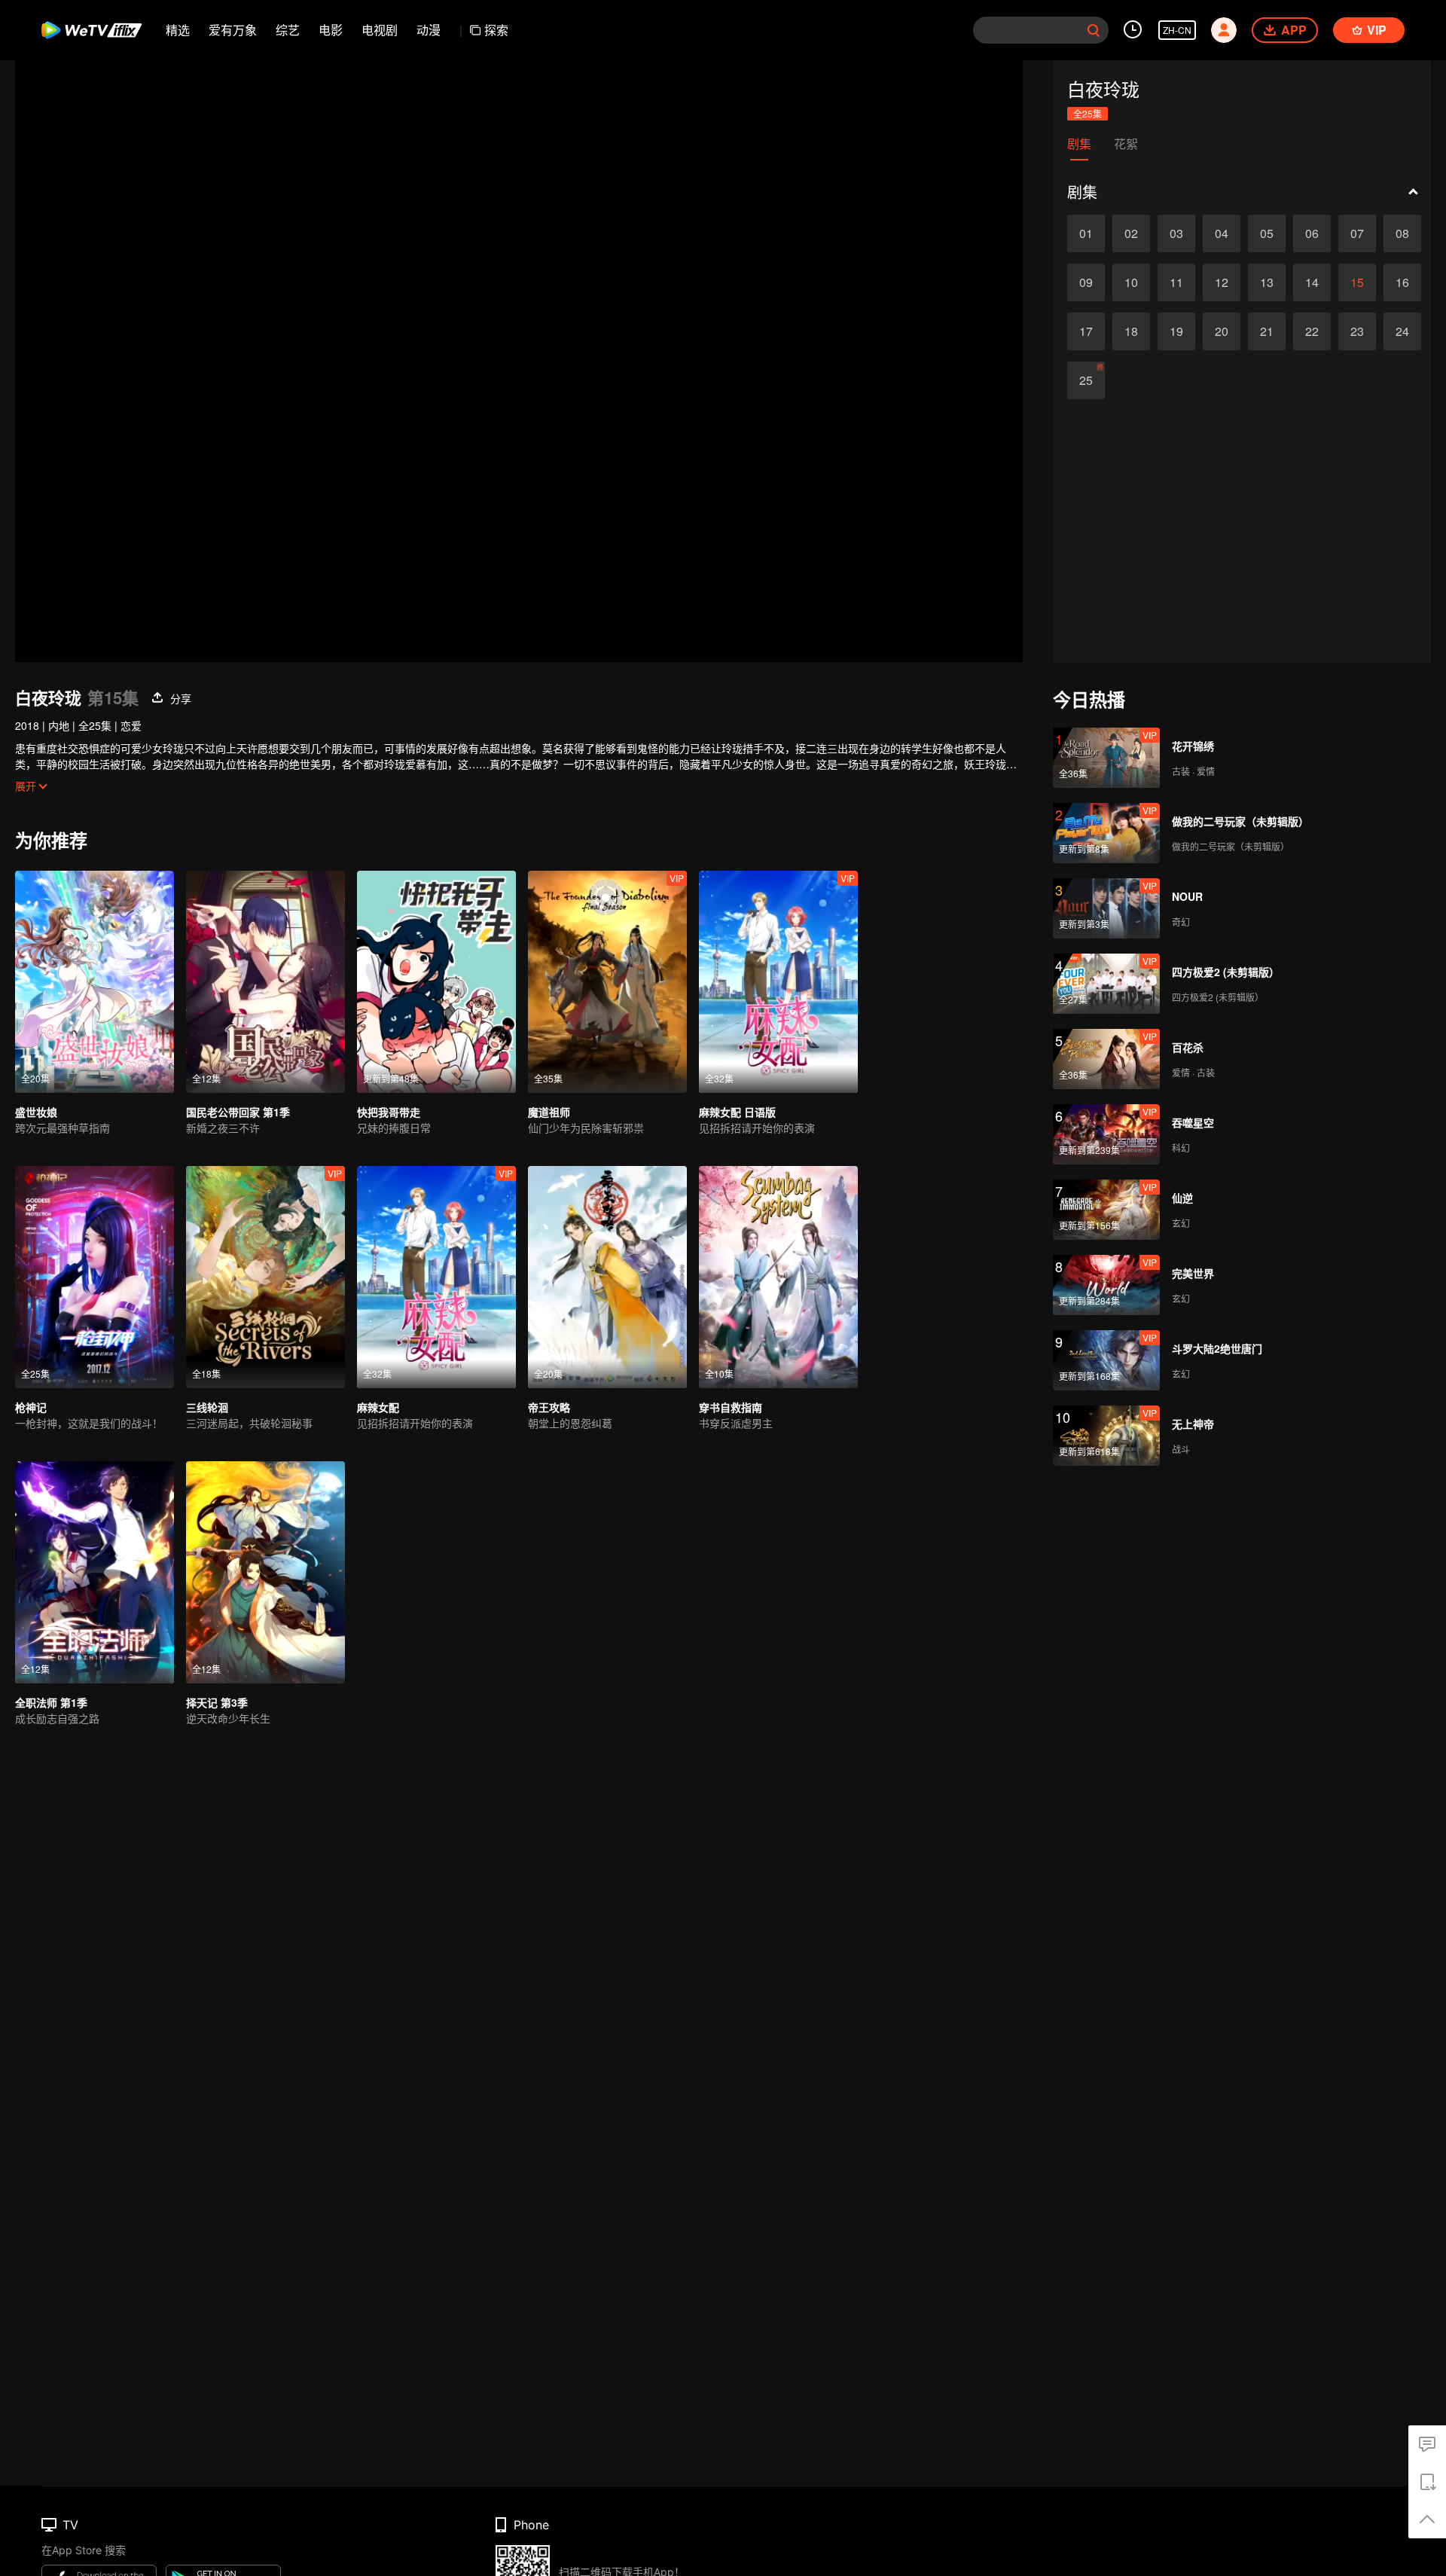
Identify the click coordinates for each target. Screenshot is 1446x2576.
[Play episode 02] (1131, 233)
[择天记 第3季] (265, 1572)
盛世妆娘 (36, 1112)
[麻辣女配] (436, 1277)
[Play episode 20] (1222, 331)
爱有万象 (233, 30)
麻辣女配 (378, 1407)
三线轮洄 (207, 1407)
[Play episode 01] (1086, 233)
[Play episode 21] (1267, 331)
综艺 (288, 30)
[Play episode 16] (1402, 282)
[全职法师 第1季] (95, 1572)
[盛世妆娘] (95, 982)
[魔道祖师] (607, 982)
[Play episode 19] (1176, 331)
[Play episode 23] (1357, 331)
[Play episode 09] (1086, 282)
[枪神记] (95, 1277)
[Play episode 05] (1267, 233)
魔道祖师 (549, 1112)
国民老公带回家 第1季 (238, 1112)
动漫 (429, 30)
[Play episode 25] (1086, 380)
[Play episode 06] (1312, 233)
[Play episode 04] (1222, 233)
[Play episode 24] (1402, 331)
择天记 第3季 (217, 1702)
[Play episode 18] (1131, 331)
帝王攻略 (549, 1407)
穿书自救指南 (731, 1407)
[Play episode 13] (1267, 282)
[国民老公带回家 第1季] (265, 982)
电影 (331, 30)
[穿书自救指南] (778, 1277)
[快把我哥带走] (436, 982)
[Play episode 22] (1312, 331)
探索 (496, 30)
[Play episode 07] (1357, 233)
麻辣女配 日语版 (737, 1112)
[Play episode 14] (1312, 282)
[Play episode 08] (1402, 233)
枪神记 (31, 1407)
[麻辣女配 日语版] (778, 982)
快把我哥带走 (389, 1112)
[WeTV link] (92, 30)
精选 (178, 30)
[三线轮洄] (265, 1277)
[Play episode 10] (1131, 282)
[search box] (1094, 30)
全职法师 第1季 (51, 1702)
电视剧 (380, 30)
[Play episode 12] (1222, 282)
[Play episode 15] (1357, 282)
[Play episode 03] (1176, 233)
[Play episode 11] (1176, 282)
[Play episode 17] (1086, 331)
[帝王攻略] (607, 1277)
